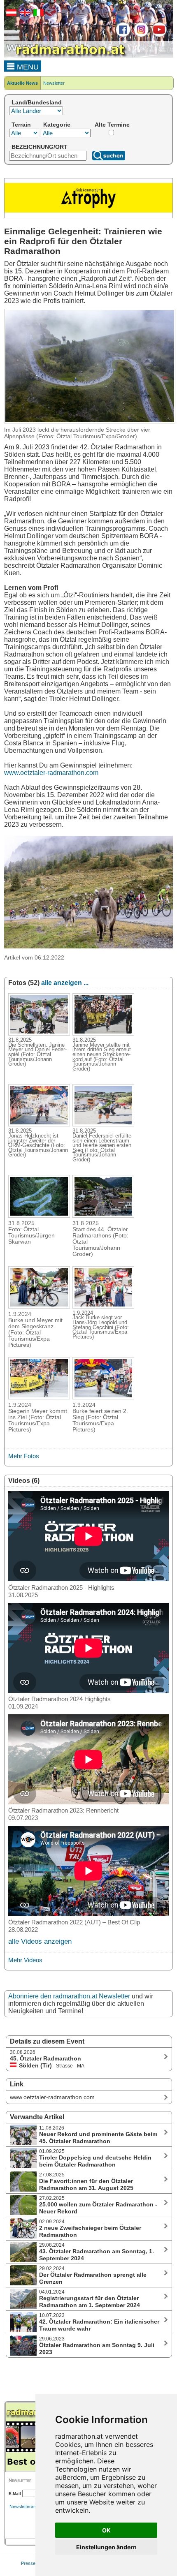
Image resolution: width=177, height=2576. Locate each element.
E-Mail (15, 2494)
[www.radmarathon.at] (66, 56)
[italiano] (37, 14)
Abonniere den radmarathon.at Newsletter (69, 1996)
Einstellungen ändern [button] (106, 2547)
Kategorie (57, 125)
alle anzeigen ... (65, 983)
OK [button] (106, 2530)
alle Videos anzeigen (40, 1941)
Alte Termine (112, 125)
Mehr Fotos (24, 1456)
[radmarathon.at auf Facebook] (122, 35)
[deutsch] (10, 14)
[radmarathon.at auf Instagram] (140, 35)
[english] (24, 14)
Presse (28, 2563)
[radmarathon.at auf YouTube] (158, 35)
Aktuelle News (22, 83)
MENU (27, 67)
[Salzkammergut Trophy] (88, 211)
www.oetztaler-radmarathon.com (51, 773)
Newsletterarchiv (26, 2507)
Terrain (21, 125)
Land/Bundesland (37, 102)
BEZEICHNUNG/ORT (40, 147)
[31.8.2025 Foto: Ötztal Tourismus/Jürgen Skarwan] (39, 1215)
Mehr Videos (25, 1960)
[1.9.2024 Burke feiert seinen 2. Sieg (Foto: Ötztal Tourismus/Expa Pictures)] (103, 1397)
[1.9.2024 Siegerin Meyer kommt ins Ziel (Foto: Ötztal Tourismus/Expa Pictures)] (39, 1397)
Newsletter (54, 83)
